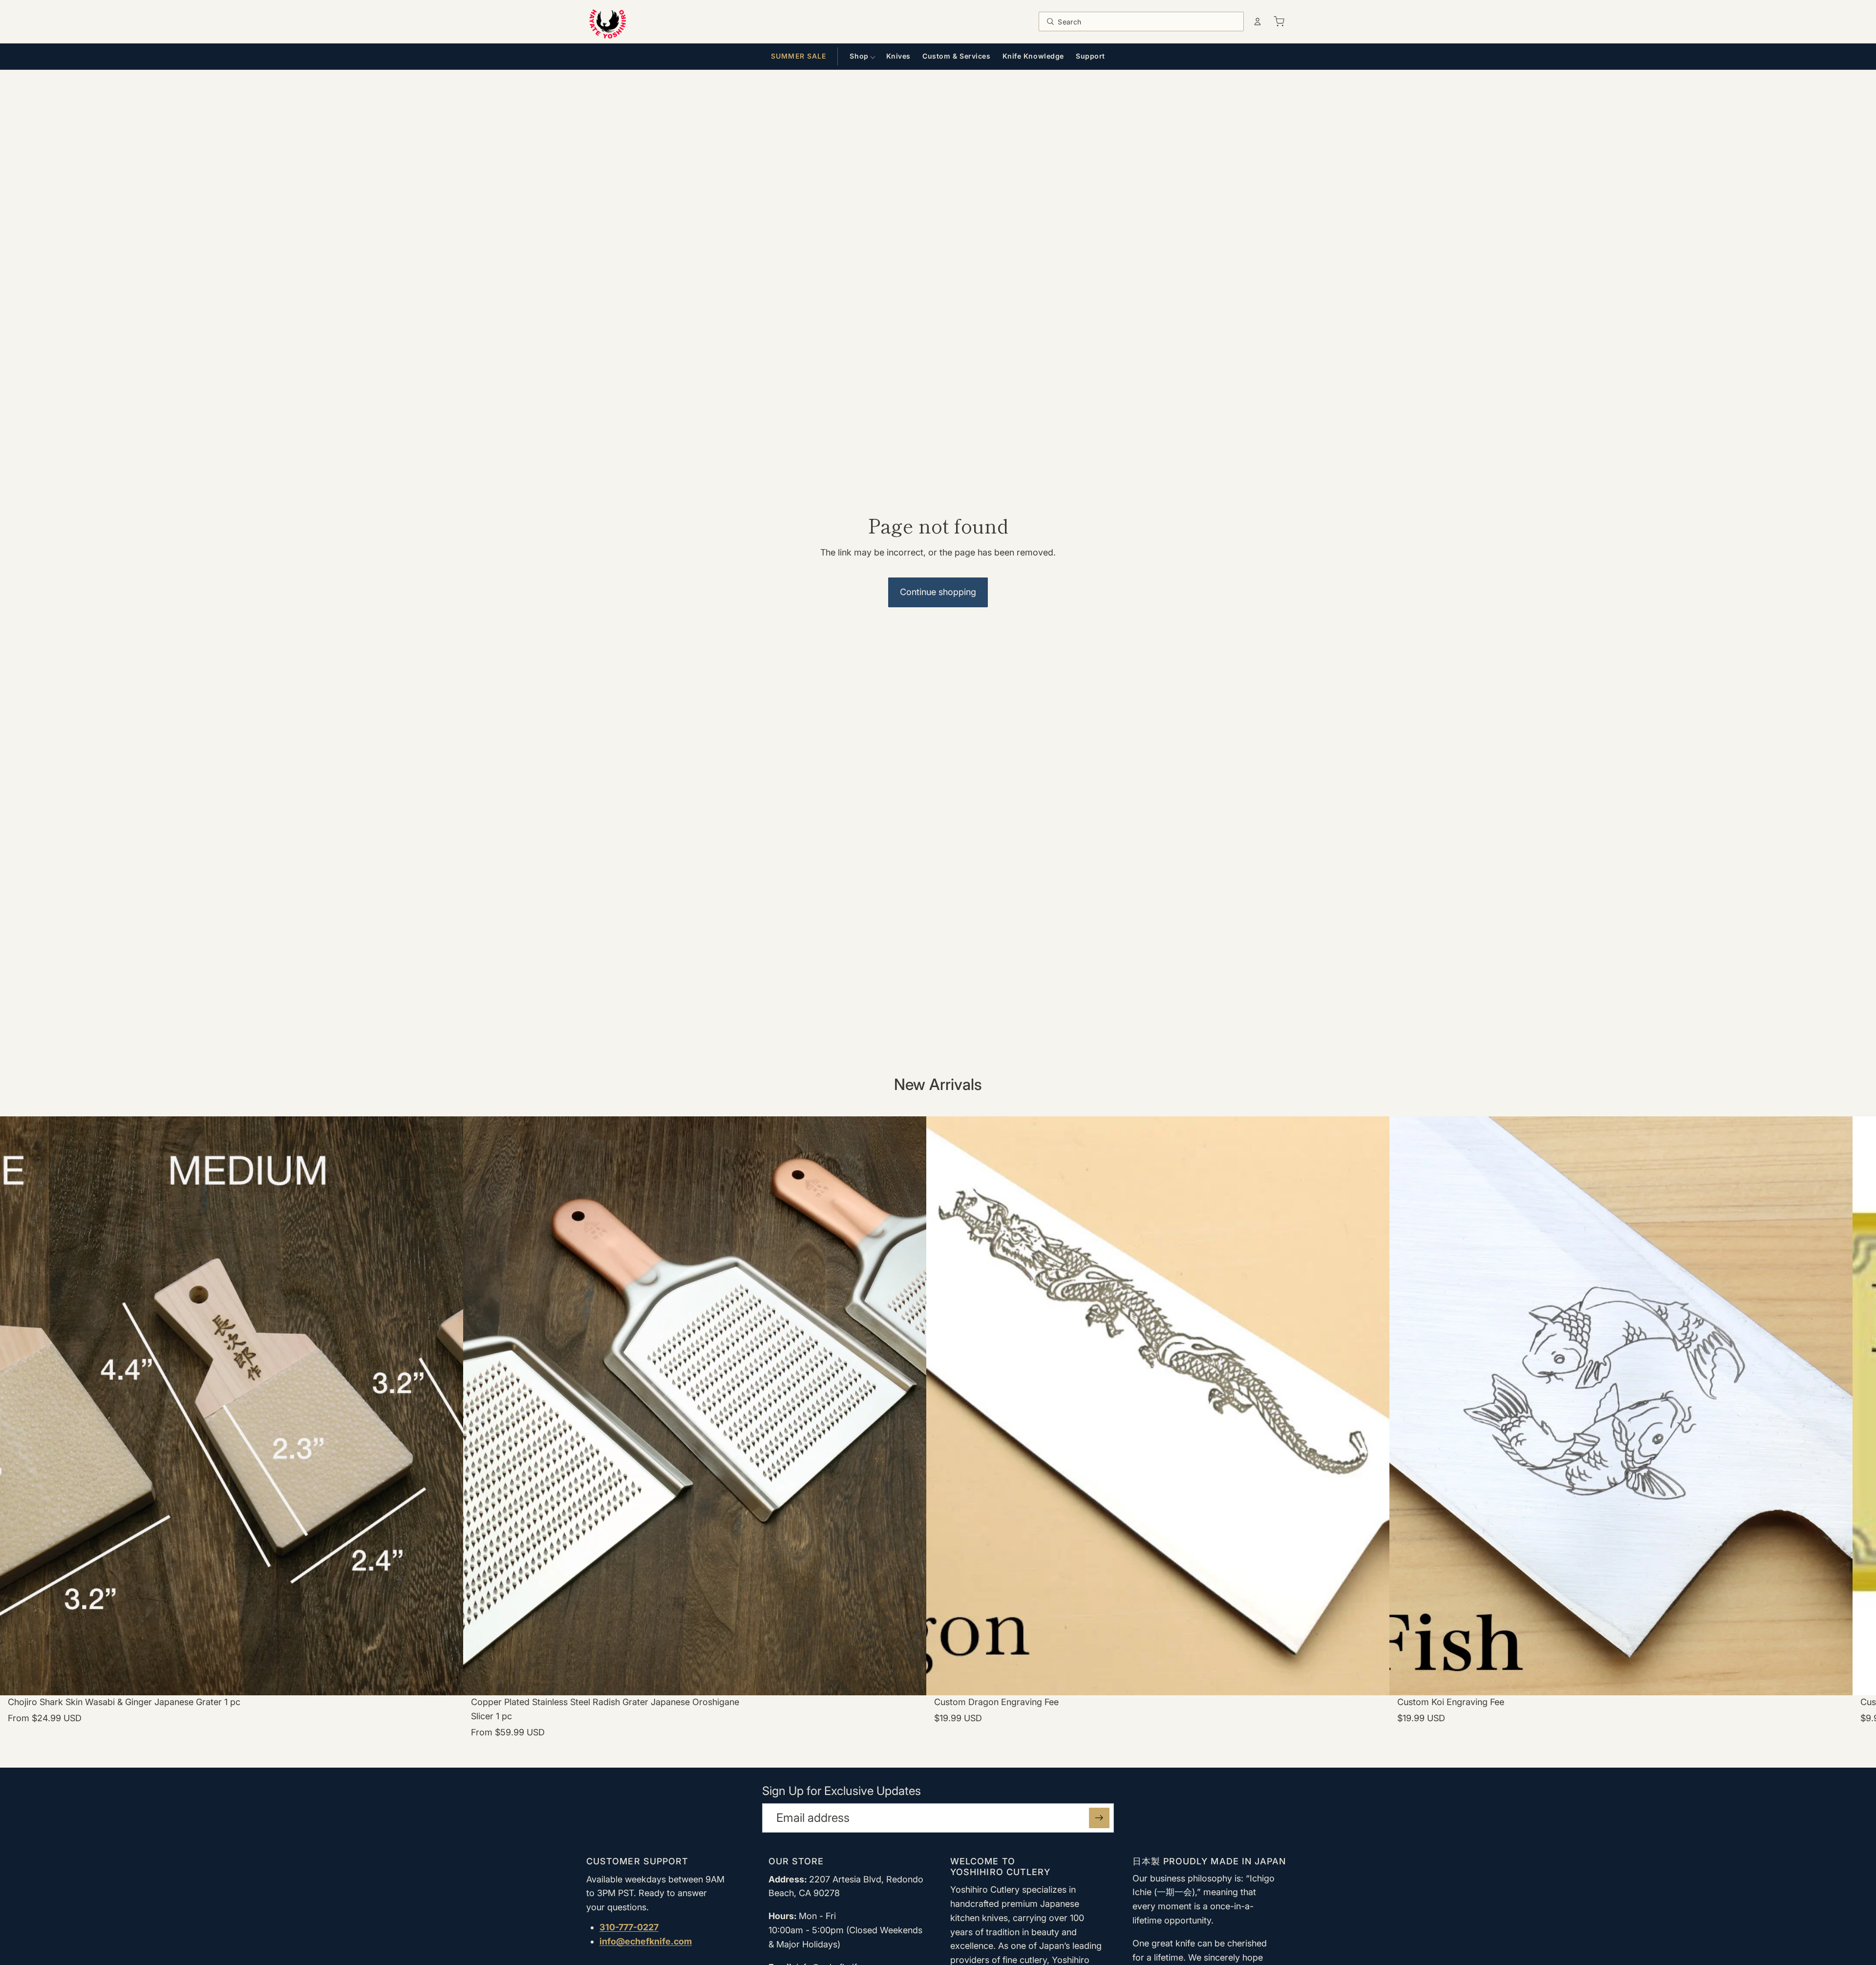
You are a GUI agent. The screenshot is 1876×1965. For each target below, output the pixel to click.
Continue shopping (938, 592)
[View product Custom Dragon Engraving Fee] (1158, 1436)
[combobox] (1148, 21)
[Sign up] (1099, 1818)
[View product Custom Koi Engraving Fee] (1621, 1436)
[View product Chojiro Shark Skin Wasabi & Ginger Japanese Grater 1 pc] (232, 1436)
